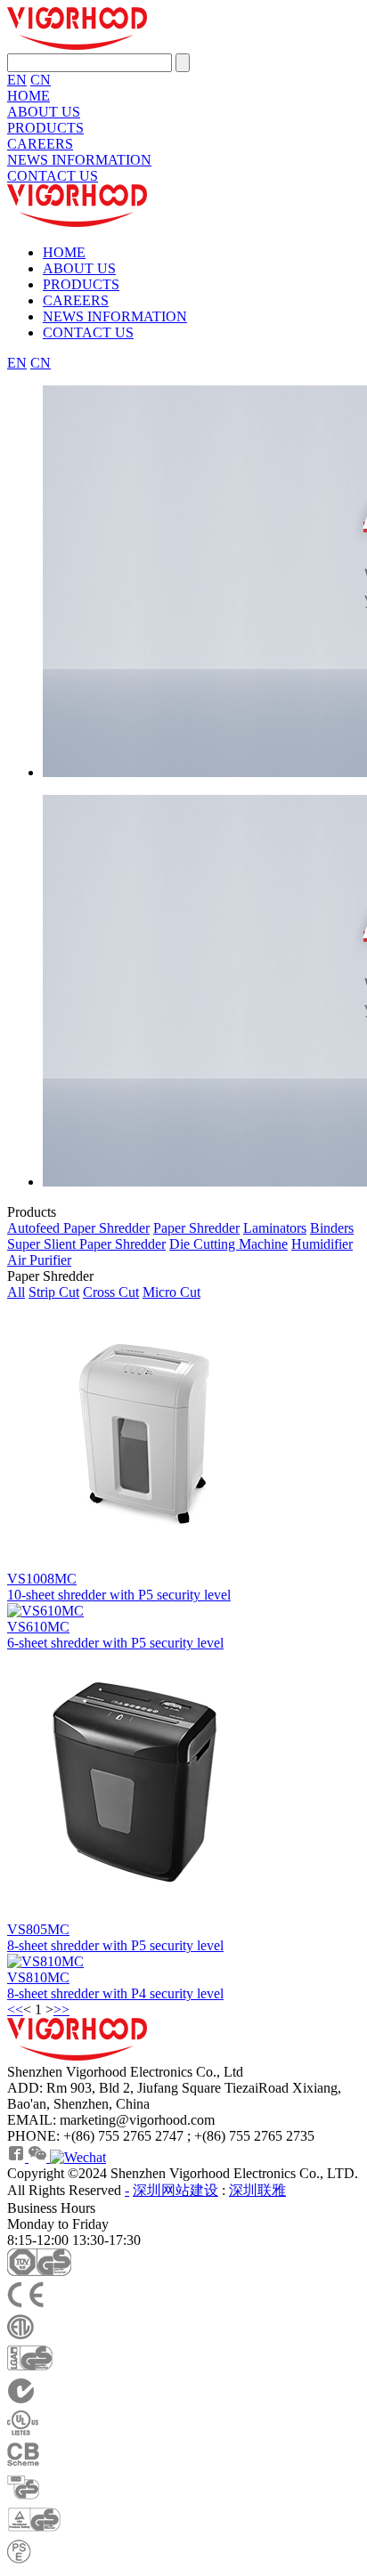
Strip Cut (54, 1292)
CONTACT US (53, 176)
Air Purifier (39, 1260)
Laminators (275, 1228)
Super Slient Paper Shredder (86, 1244)
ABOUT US (44, 112)
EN (17, 80)
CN (41, 80)
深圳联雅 (257, 2190)
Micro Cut (171, 1292)
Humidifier (322, 1244)
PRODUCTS (45, 128)
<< (15, 2009)
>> (61, 2009)
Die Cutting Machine (228, 1244)
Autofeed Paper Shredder (78, 1228)
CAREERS (40, 144)
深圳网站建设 (175, 2190)
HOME (29, 96)
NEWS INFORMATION (79, 160)
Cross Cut (111, 1292)
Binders (332, 1228)
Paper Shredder (196, 1228)
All (16, 1292)
